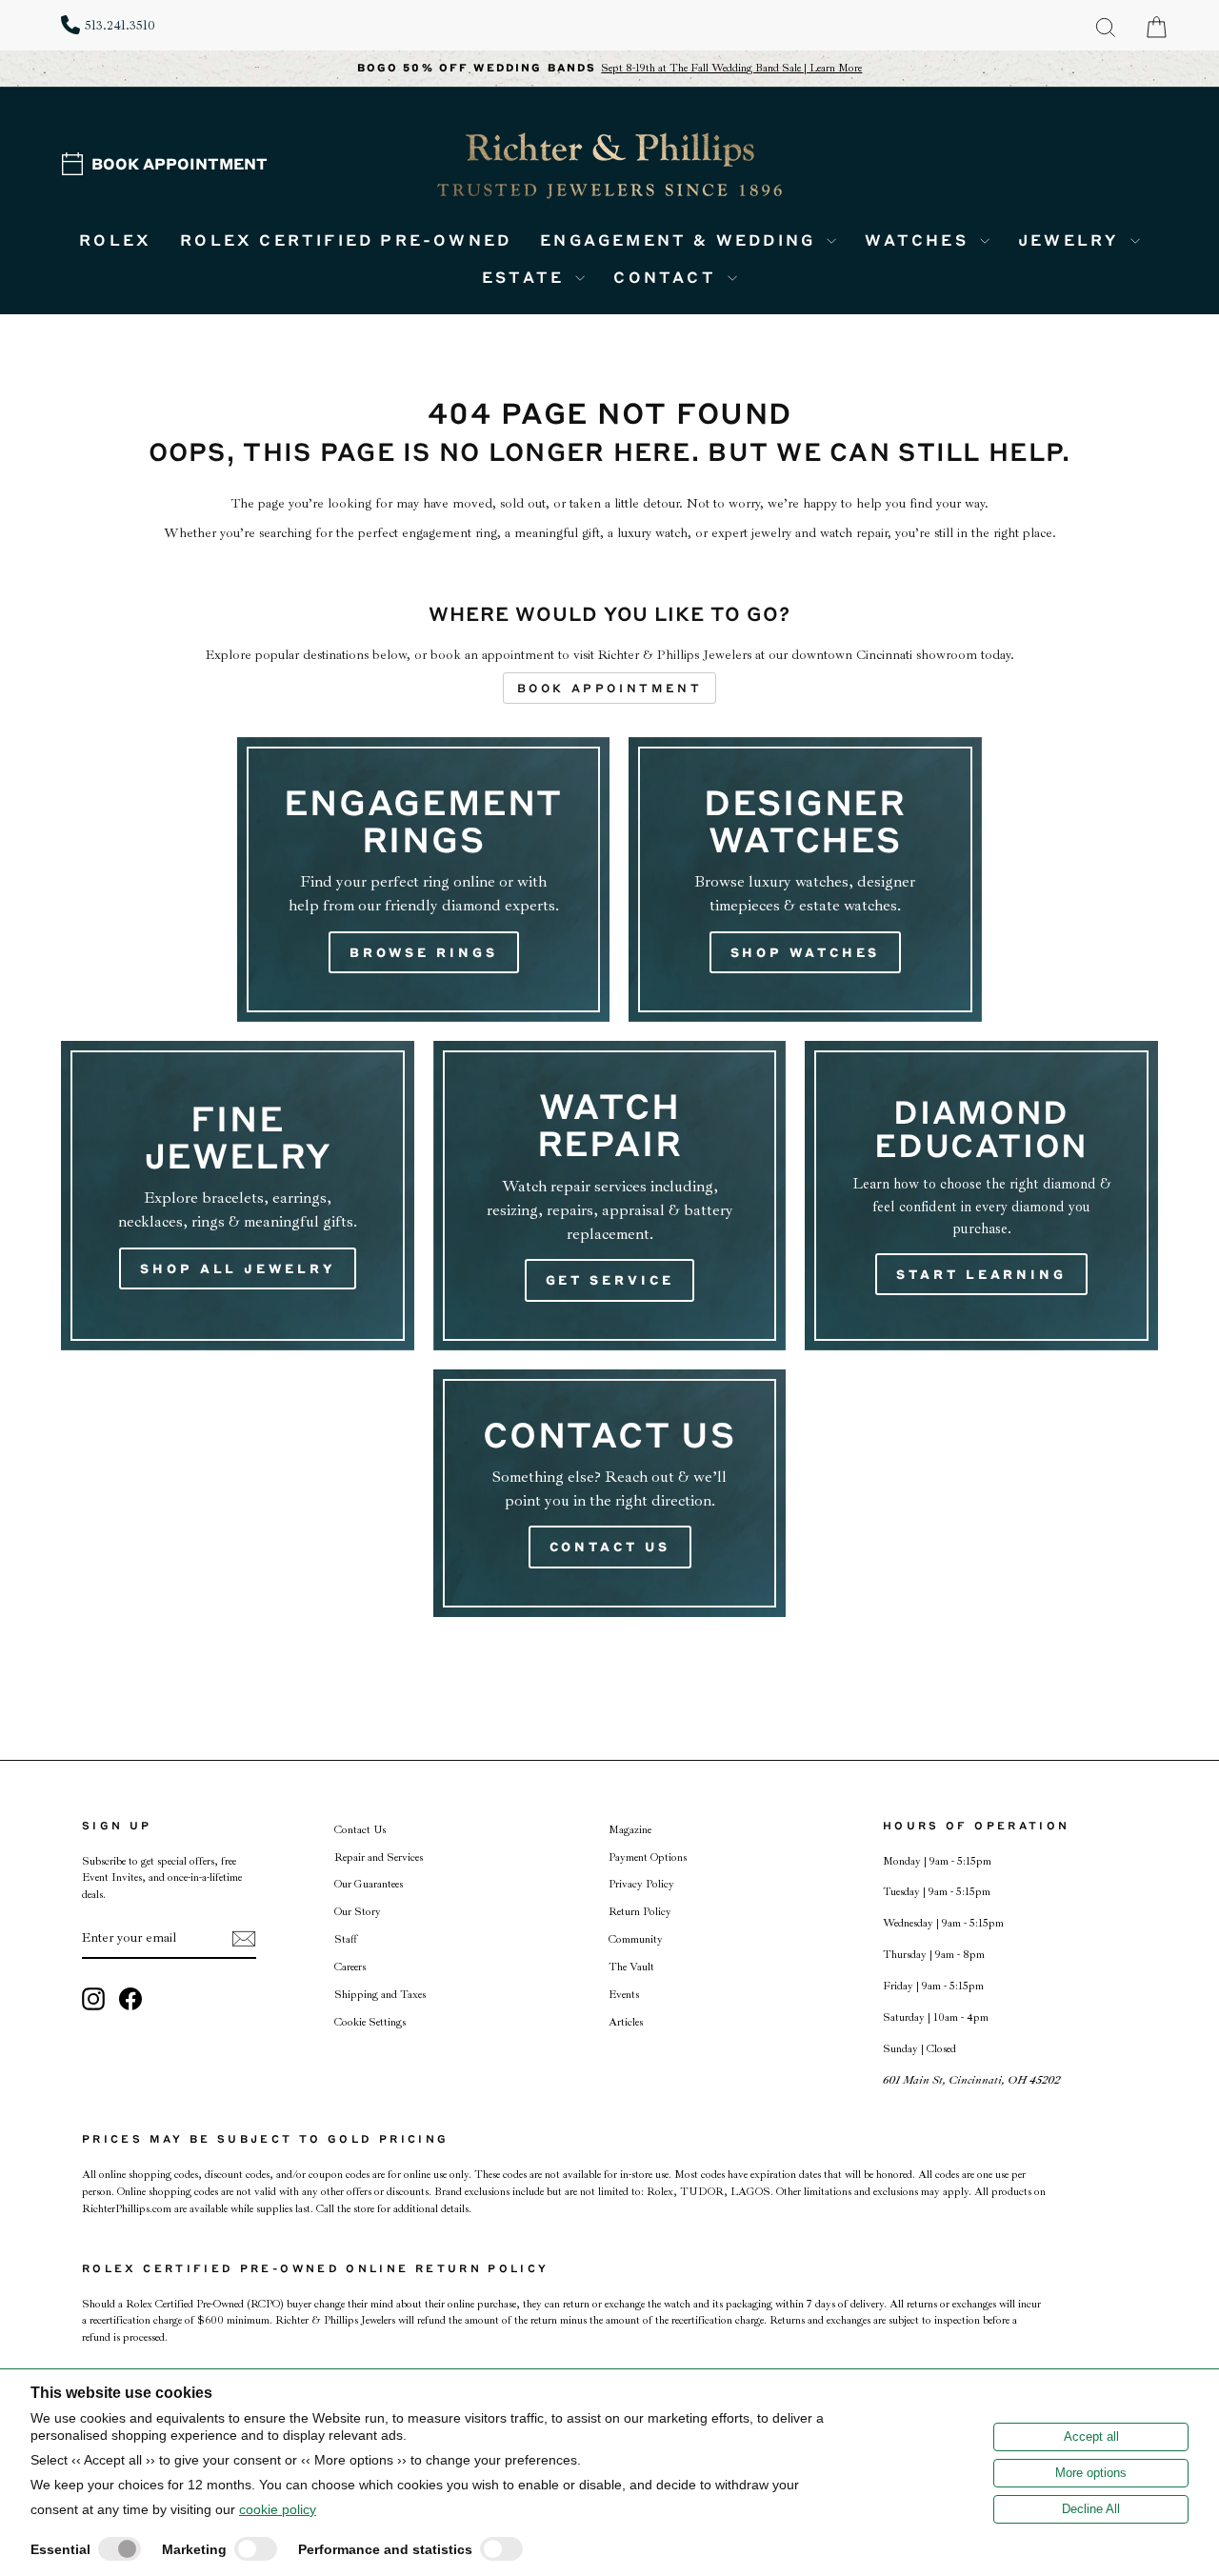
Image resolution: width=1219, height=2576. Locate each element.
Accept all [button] (1091, 2436)
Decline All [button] (1091, 2509)
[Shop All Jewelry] (238, 1196)
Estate (526, 277)
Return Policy (640, 1912)
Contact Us (360, 1830)
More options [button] (1091, 2473)
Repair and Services (379, 1857)
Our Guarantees (369, 1884)
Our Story (358, 1912)
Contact (668, 277)
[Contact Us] (610, 1493)
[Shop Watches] (805, 879)
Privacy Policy (641, 1884)
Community (636, 1939)
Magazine (630, 1830)
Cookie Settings (370, 2022)
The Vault (631, 1967)
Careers (350, 1967)
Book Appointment (180, 163)
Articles (626, 2022)
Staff (346, 1939)
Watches (920, 240)
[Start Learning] (981, 1196)
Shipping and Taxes (380, 1995)
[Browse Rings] (423, 879)
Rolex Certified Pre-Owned (346, 240)
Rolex (115, 240)
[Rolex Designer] (1087, 130)
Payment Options (648, 1857)
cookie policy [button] (278, 2509)
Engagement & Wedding (681, 240)
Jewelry (1072, 240)
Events (624, 1995)
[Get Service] (610, 1196)
